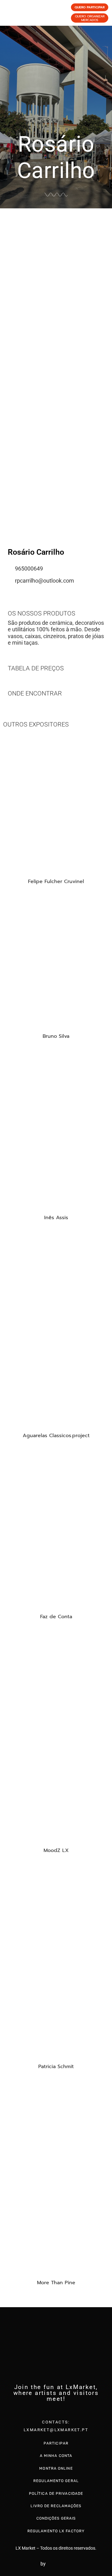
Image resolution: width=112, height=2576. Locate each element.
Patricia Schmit (56, 2067)
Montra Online (56, 2468)
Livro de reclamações (56, 2506)
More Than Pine (56, 2283)
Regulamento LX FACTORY (56, 2531)
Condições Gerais (56, 2518)
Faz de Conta (56, 1617)
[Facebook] (43, 2410)
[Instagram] (56, 2410)
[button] (6, 302)
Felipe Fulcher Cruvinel (56, 882)
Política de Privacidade (56, 2494)
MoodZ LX (56, 1850)
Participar (56, 2443)
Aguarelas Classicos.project (56, 1436)
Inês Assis (56, 1218)
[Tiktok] (69, 2410)
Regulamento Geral (56, 2481)
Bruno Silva (56, 1036)
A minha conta (56, 2456)
